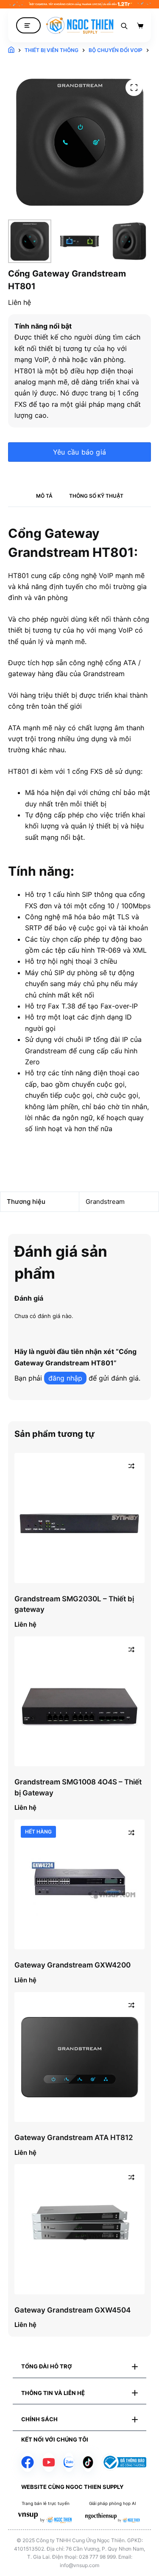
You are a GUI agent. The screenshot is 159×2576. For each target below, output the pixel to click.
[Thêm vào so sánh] (131, 1466)
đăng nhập (65, 1378)
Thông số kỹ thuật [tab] (96, 496)
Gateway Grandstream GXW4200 (73, 1965)
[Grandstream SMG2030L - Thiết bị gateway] (80, 1518)
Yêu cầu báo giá (79, 452)
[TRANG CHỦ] (11, 50)
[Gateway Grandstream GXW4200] (80, 1885)
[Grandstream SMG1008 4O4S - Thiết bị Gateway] (80, 1702)
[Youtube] (49, 2462)
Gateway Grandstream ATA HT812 (74, 2138)
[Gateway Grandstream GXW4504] (80, 2229)
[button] (79, 2367)
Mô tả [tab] (44, 496)
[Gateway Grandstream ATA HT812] (80, 2057)
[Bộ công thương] (124, 2462)
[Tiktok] (88, 2462)
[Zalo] (69, 2462)
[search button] (124, 25)
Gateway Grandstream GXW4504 (73, 2310)
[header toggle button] (29, 26)
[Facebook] (28, 2462)
